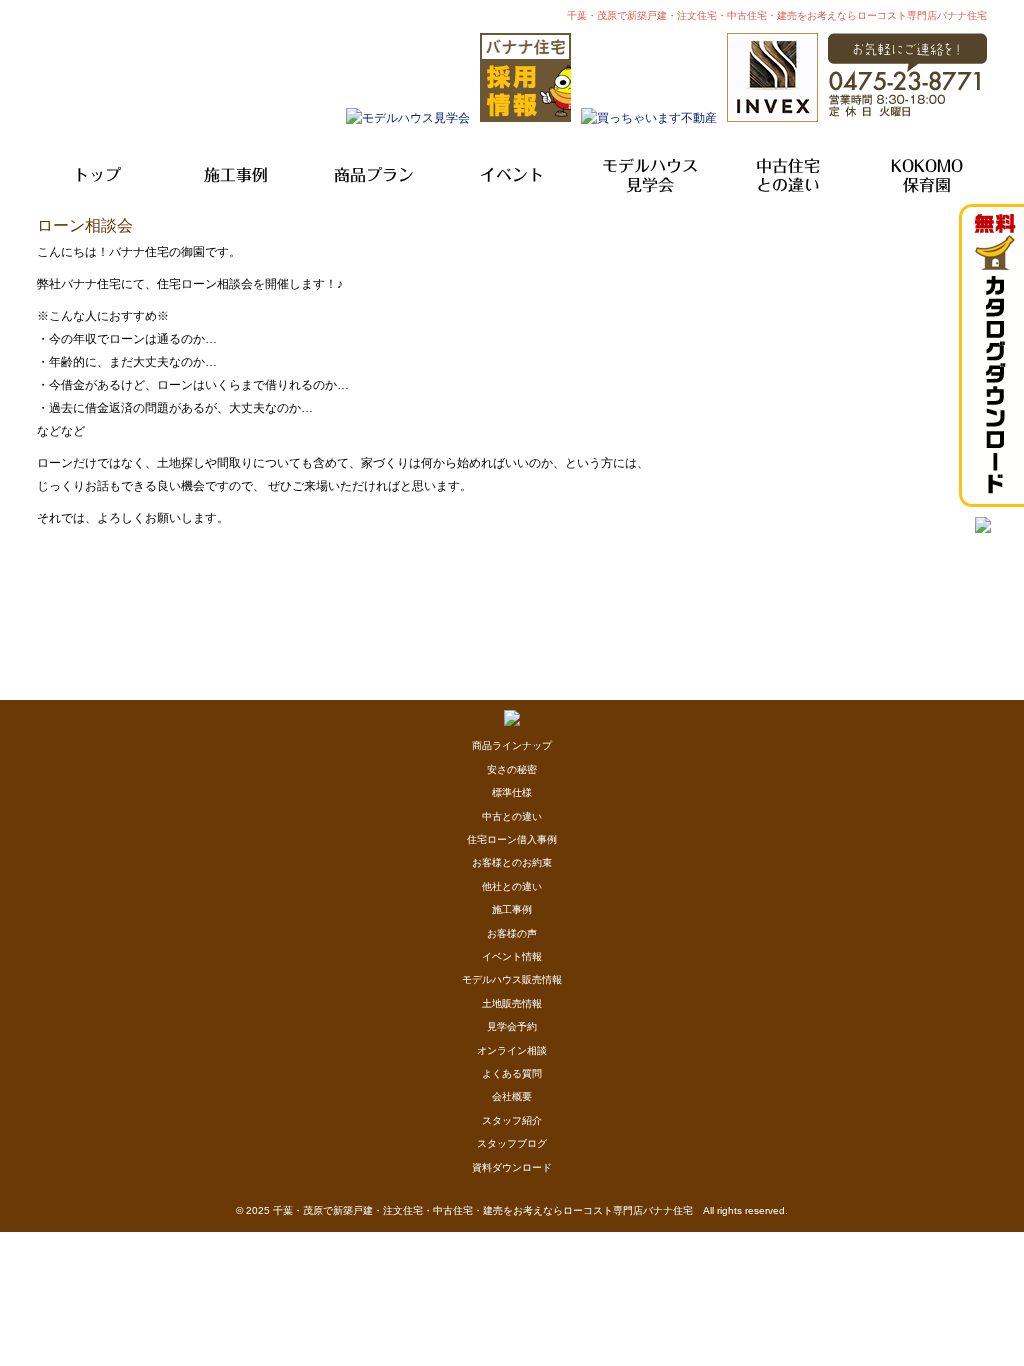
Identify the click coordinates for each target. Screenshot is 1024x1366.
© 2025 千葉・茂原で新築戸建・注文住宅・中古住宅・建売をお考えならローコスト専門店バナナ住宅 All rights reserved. (512, 1210)
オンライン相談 (512, 1050)
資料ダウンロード (512, 1167)
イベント (512, 175)
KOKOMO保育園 (927, 175)
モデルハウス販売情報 (512, 979)
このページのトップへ (936, 544)
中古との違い (512, 816)
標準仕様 (512, 792)
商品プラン (374, 175)
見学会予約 (512, 1026)
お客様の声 (512, 933)
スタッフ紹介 (512, 1120)
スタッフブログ (512, 1143)
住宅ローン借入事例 (512, 839)
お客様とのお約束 (512, 862)
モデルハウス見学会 (650, 175)
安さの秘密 (512, 769)
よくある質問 (512, 1073)
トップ (97, 175)
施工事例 (236, 175)
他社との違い (512, 886)
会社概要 (512, 1096)
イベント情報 (512, 956)
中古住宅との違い (788, 175)
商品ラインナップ (512, 745)
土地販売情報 (512, 1003)
